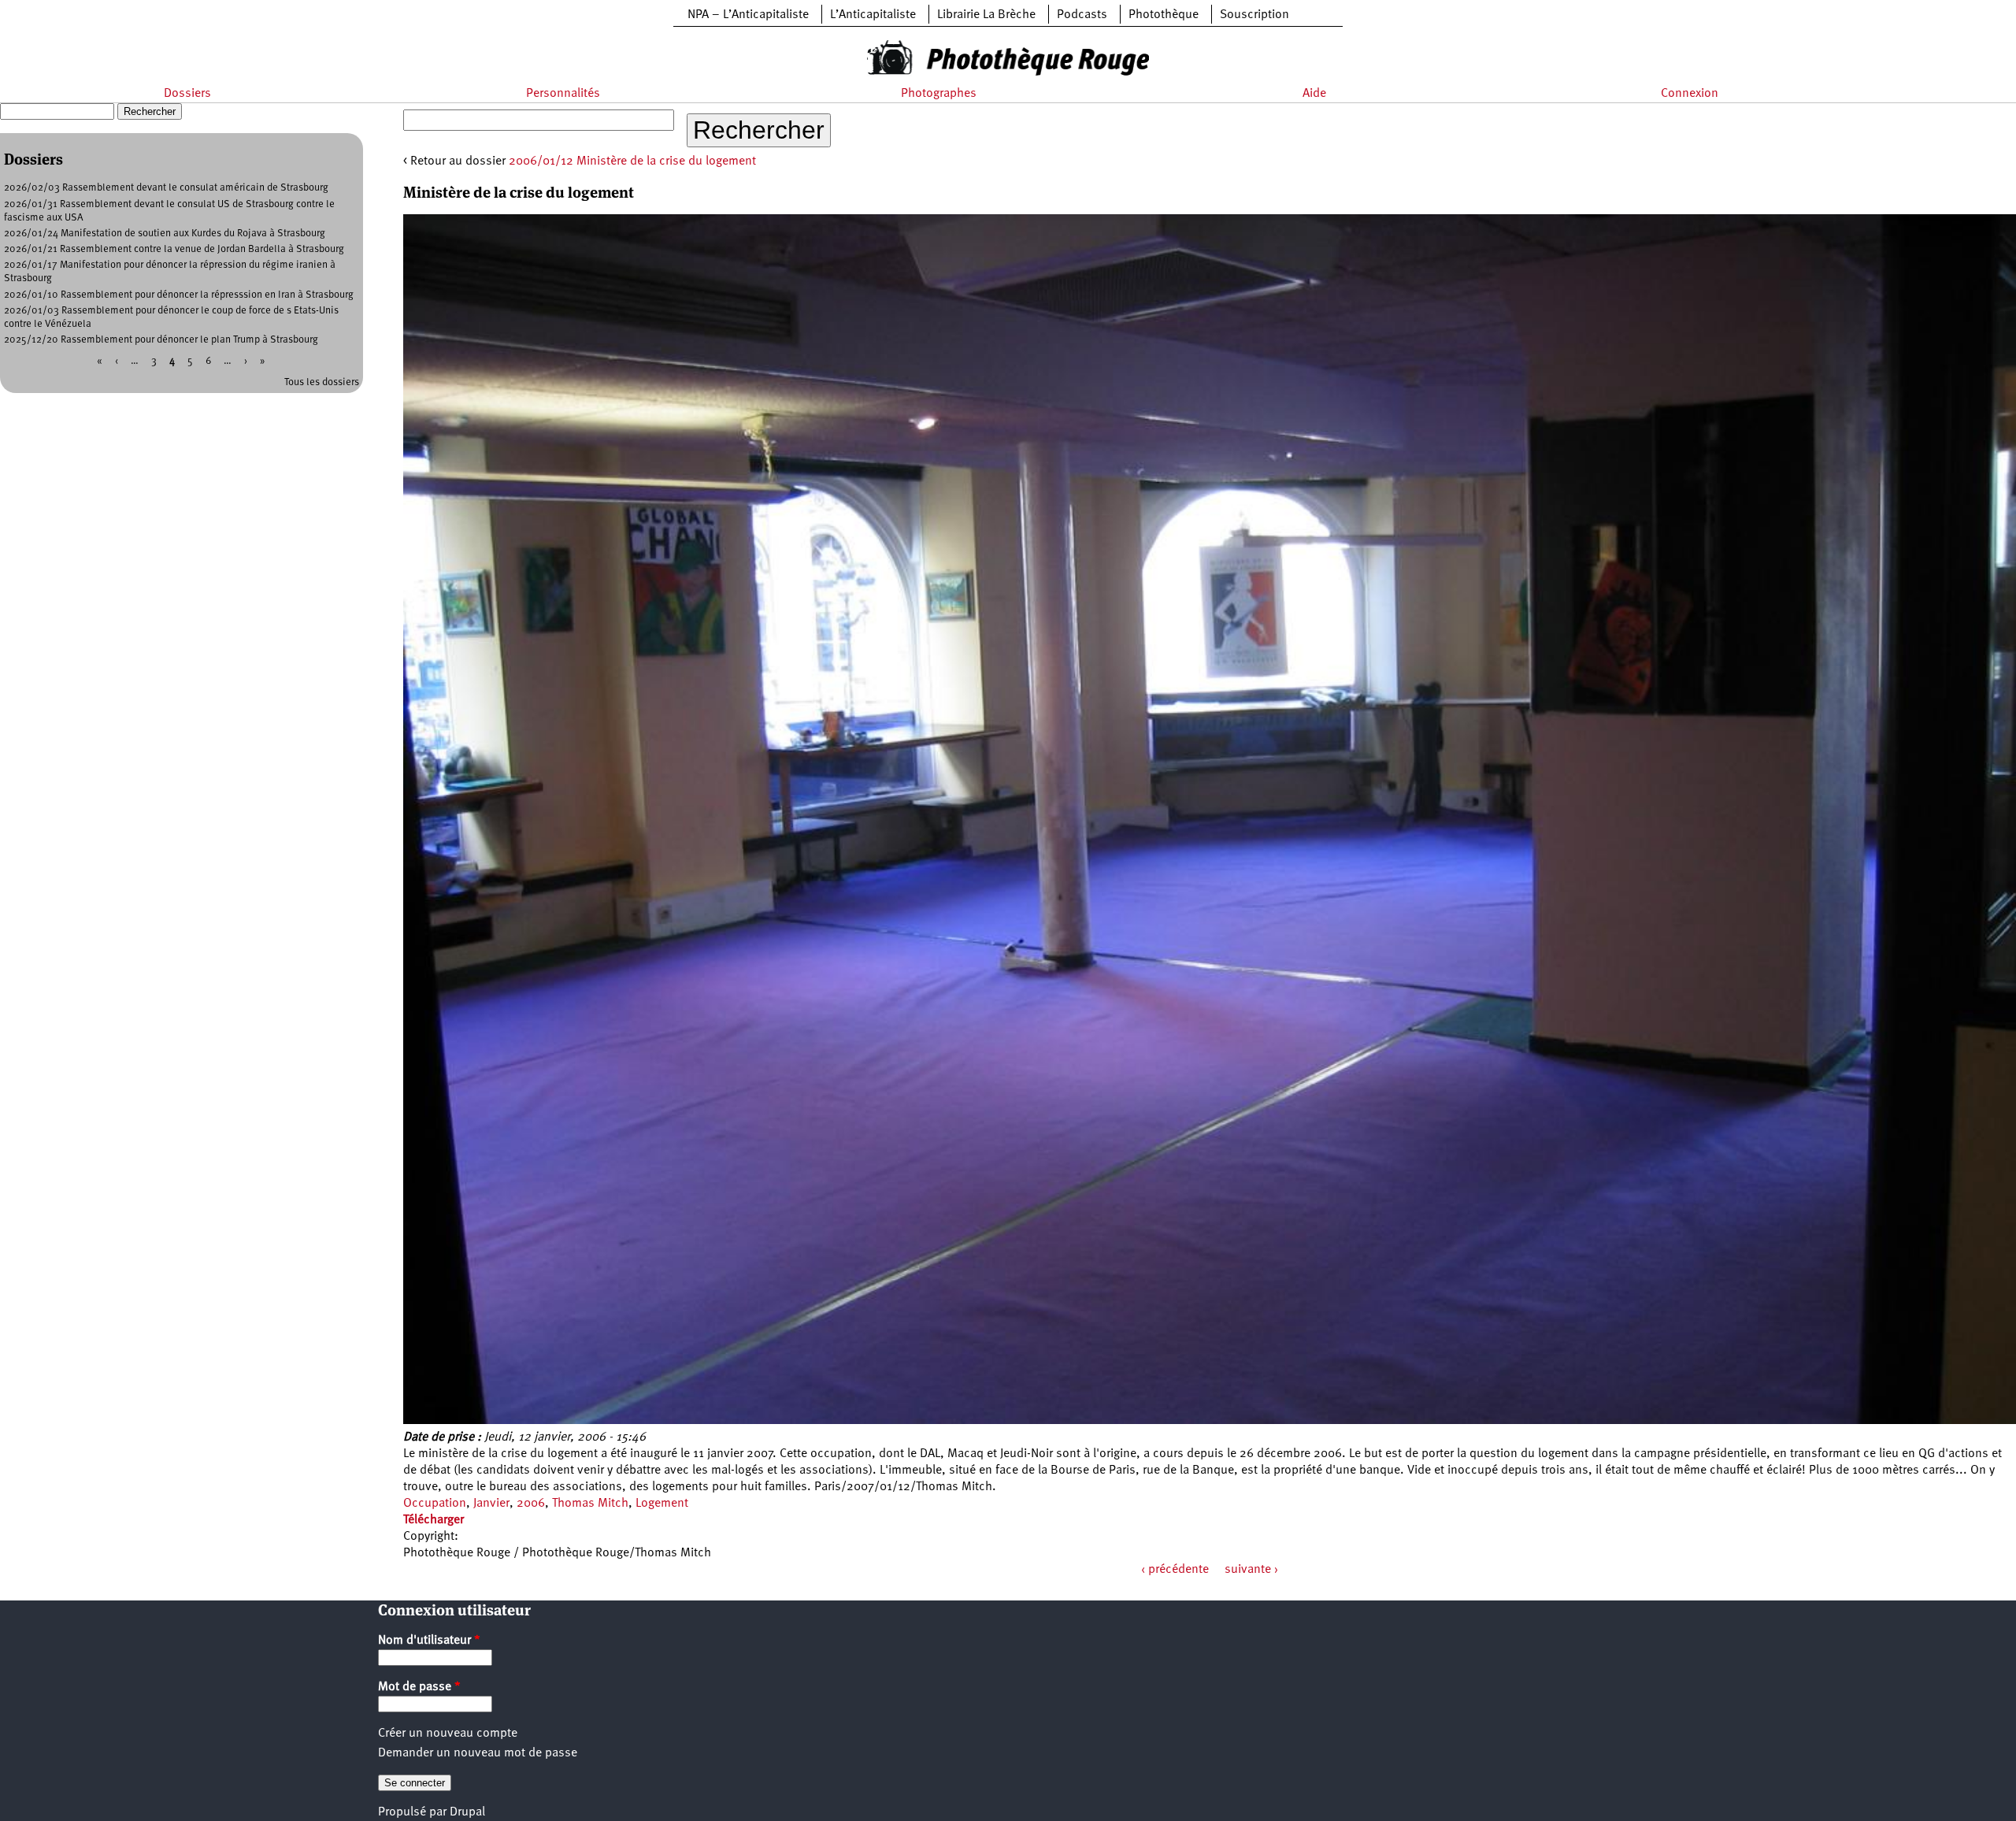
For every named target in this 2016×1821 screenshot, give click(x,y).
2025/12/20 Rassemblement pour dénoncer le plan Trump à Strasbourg (161, 340)
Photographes (939, 94)
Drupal (467, 1812)
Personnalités (563, 94)
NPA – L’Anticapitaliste (748, 15)
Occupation (435, 1504)
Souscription (1254, 15)
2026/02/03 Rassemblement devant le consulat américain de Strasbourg (166, 188)
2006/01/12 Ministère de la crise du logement (632, 161)
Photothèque (1164, 15)
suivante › (1251, 1570)
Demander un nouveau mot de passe (478, 1753)
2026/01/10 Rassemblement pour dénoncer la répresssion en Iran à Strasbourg (179, 295)
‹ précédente (1175, 1570)
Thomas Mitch (590, 1504)
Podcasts (1082, 15)
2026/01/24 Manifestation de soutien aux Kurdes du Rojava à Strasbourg (165, 234)
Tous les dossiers (322, 382)
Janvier (491, 1504)
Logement (662, 1504)
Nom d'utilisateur (429, 1641)
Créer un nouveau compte (448, 1734)
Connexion (1690, 94)
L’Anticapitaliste (873, 15)
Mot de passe (419, 1687)
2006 (531, 1504)
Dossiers (187, 94)
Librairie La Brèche (986, 15)
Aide (1314, 94)
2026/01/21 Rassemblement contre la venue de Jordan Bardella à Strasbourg (174, 249)
